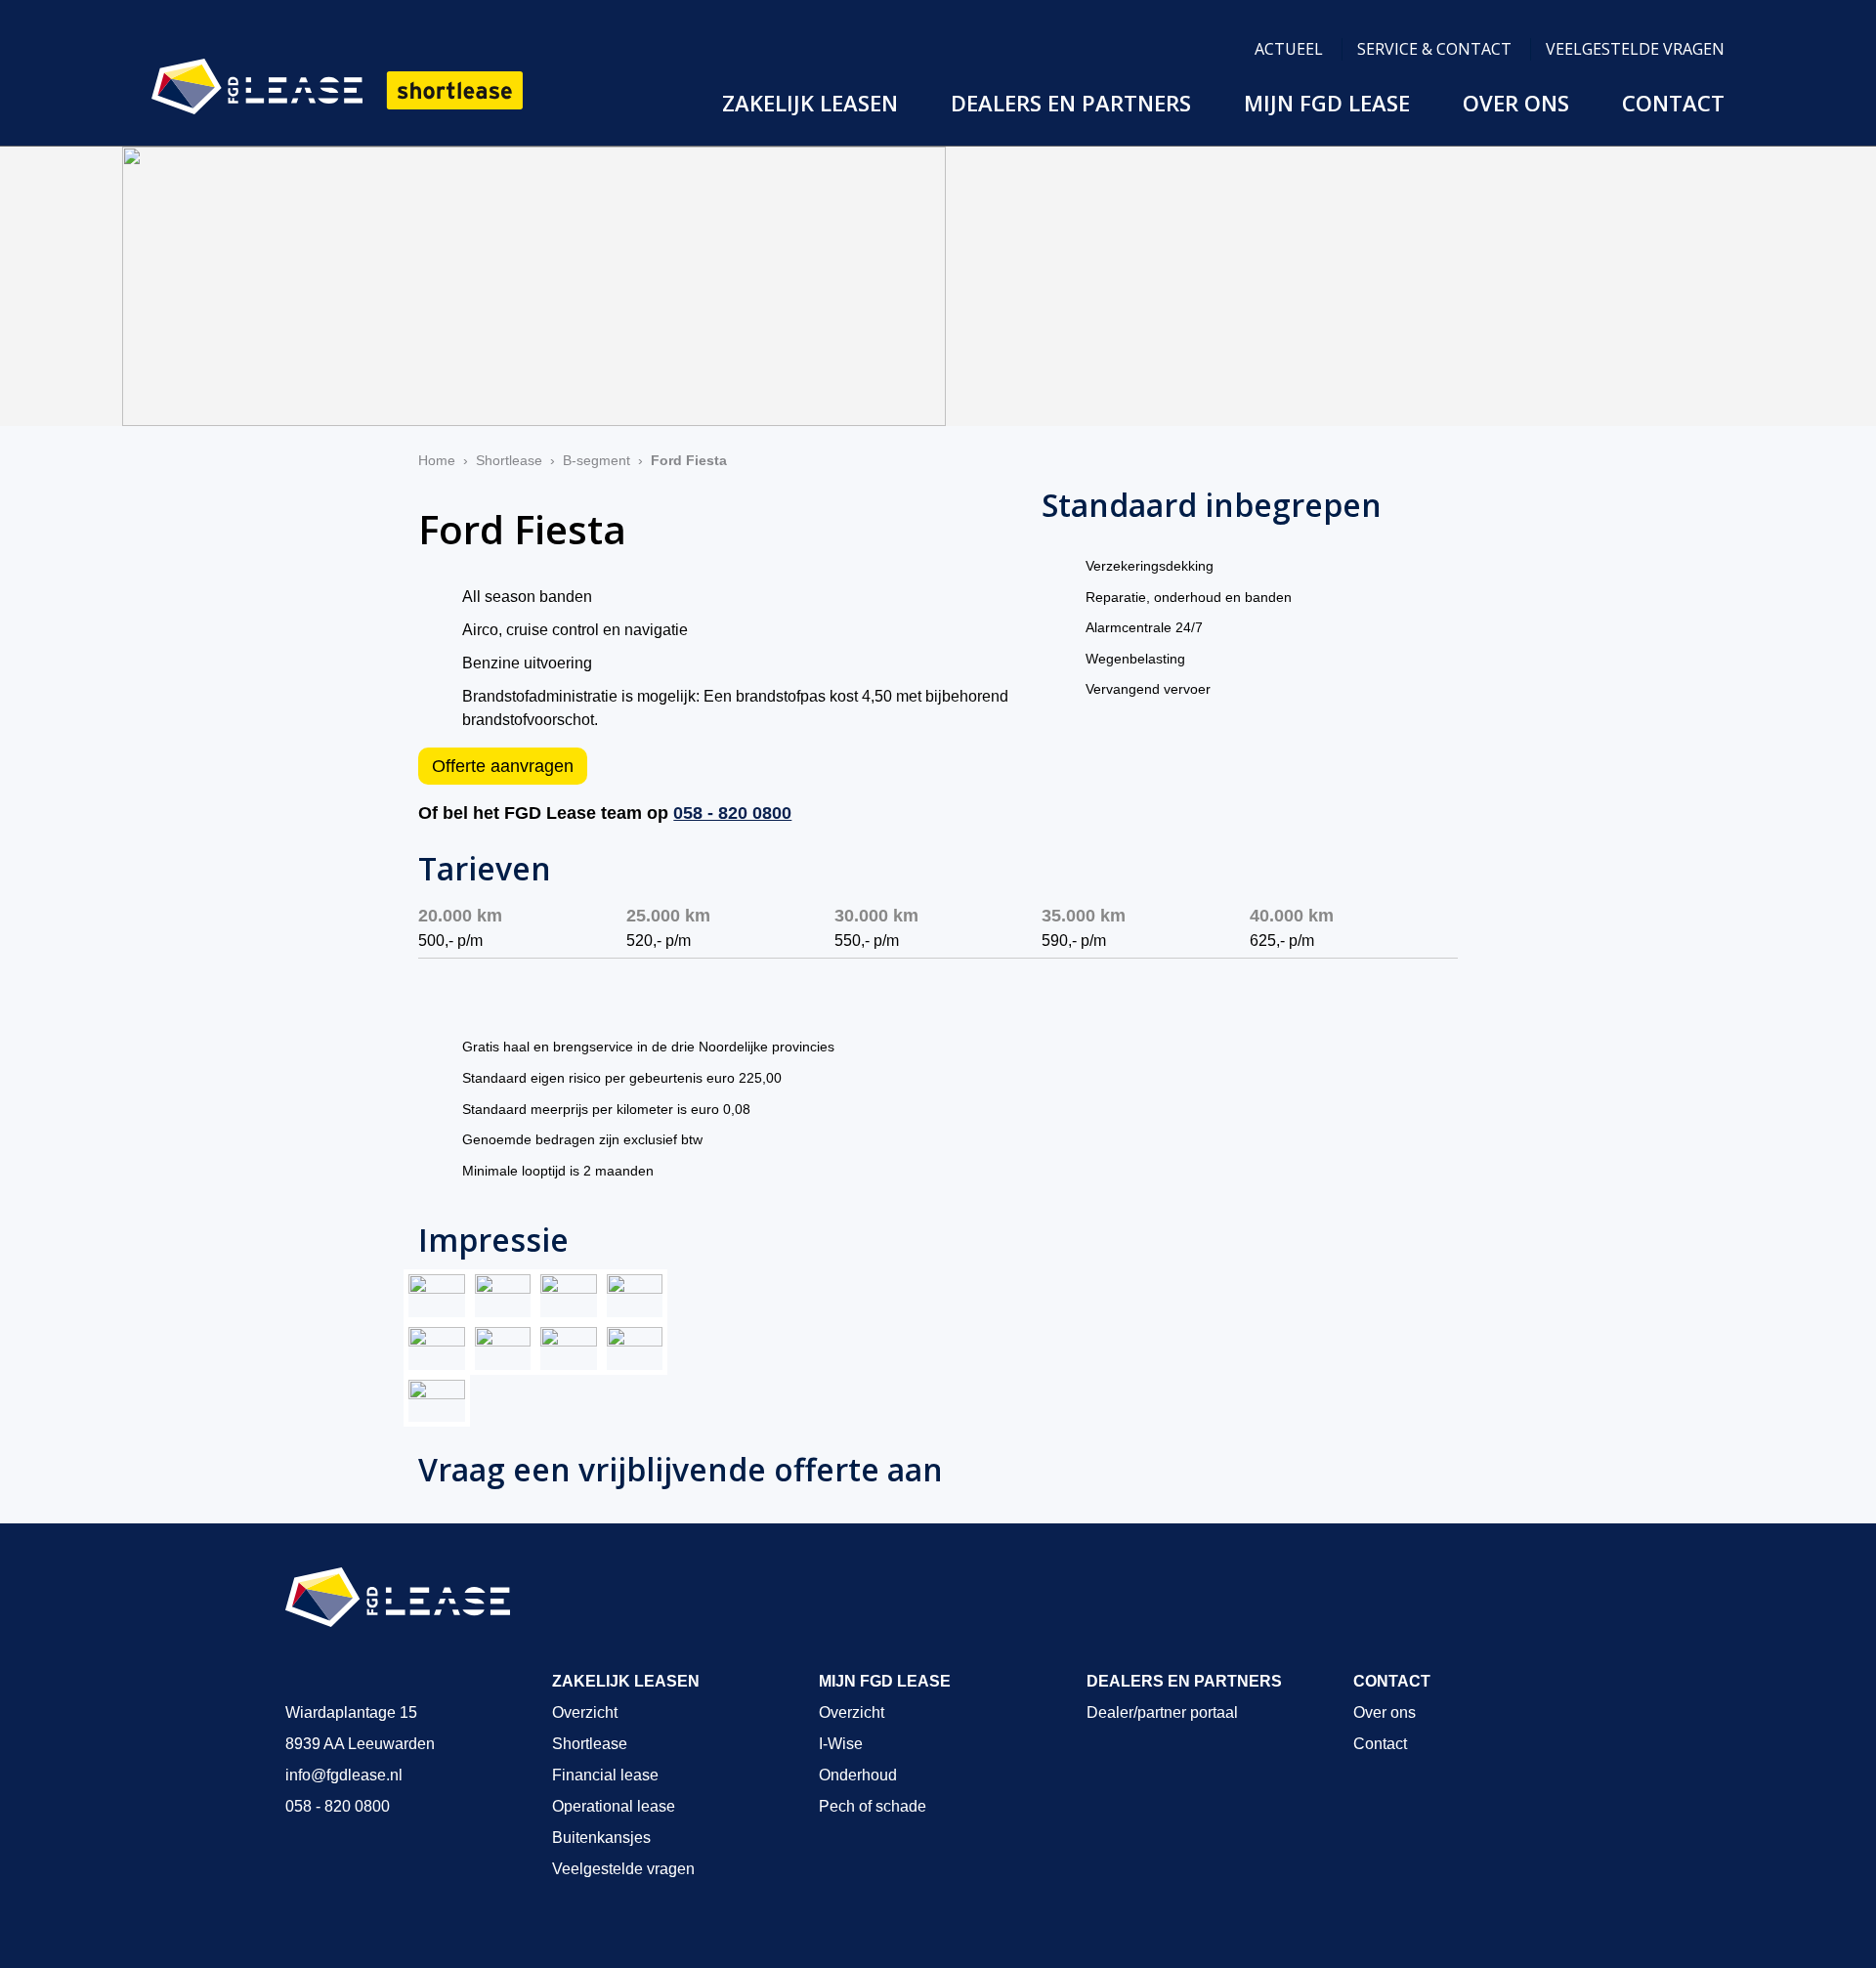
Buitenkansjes (601, 1838)
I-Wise (841, 1744)
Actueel (1289, 49)
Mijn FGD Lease (1327, 103)
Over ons (1516, 103)
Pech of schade (873, 1806)
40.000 (1292, 916)
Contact (1673, 103)
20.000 (460, 916)
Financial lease (605, 1775)
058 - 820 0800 (732, 813)
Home (437, 460)
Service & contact (1434, 49)
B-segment (597, 460)
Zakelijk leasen (810, 103)
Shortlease (509, 460)
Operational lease (614, 1806)
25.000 (668, 916)
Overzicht (585, 1712)
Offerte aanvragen (503, 766)
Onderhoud (858, 1775)
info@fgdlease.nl (344, 1775)
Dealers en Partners (1071, 103)
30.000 (876, 916)
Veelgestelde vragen (1635, 49)
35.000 (1084, 916)
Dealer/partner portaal (1162, 1712)
